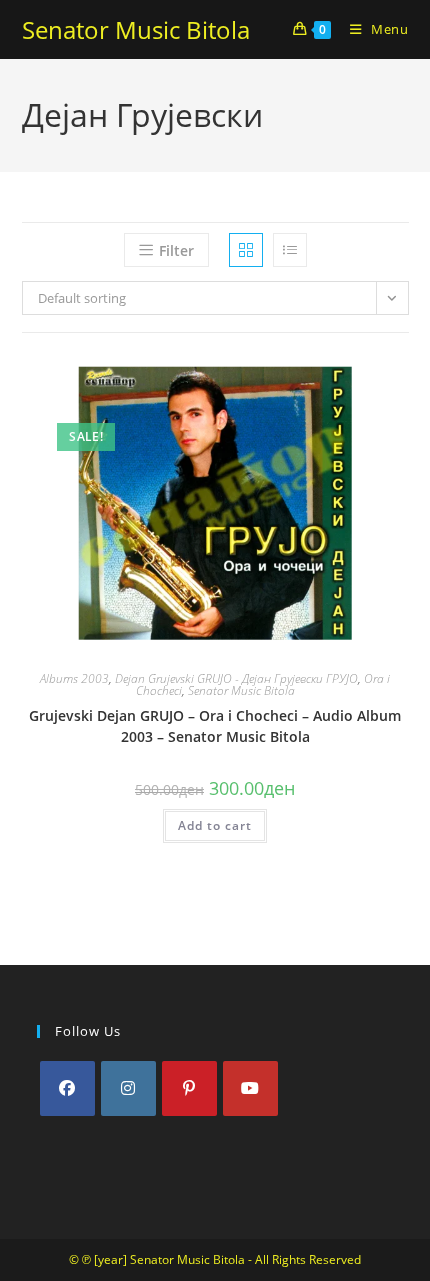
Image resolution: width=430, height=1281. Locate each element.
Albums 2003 (74, 678)
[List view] (290, 250)
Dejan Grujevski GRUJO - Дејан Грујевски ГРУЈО (236, 678)
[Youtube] (250, 1088)
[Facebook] (67, 1088)
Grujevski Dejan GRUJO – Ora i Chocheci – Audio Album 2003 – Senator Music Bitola (215, 726)
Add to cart (215, 825)
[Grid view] (246, 250)
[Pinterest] (189, 1088)
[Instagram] (128, 1088)
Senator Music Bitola (136, 29)
